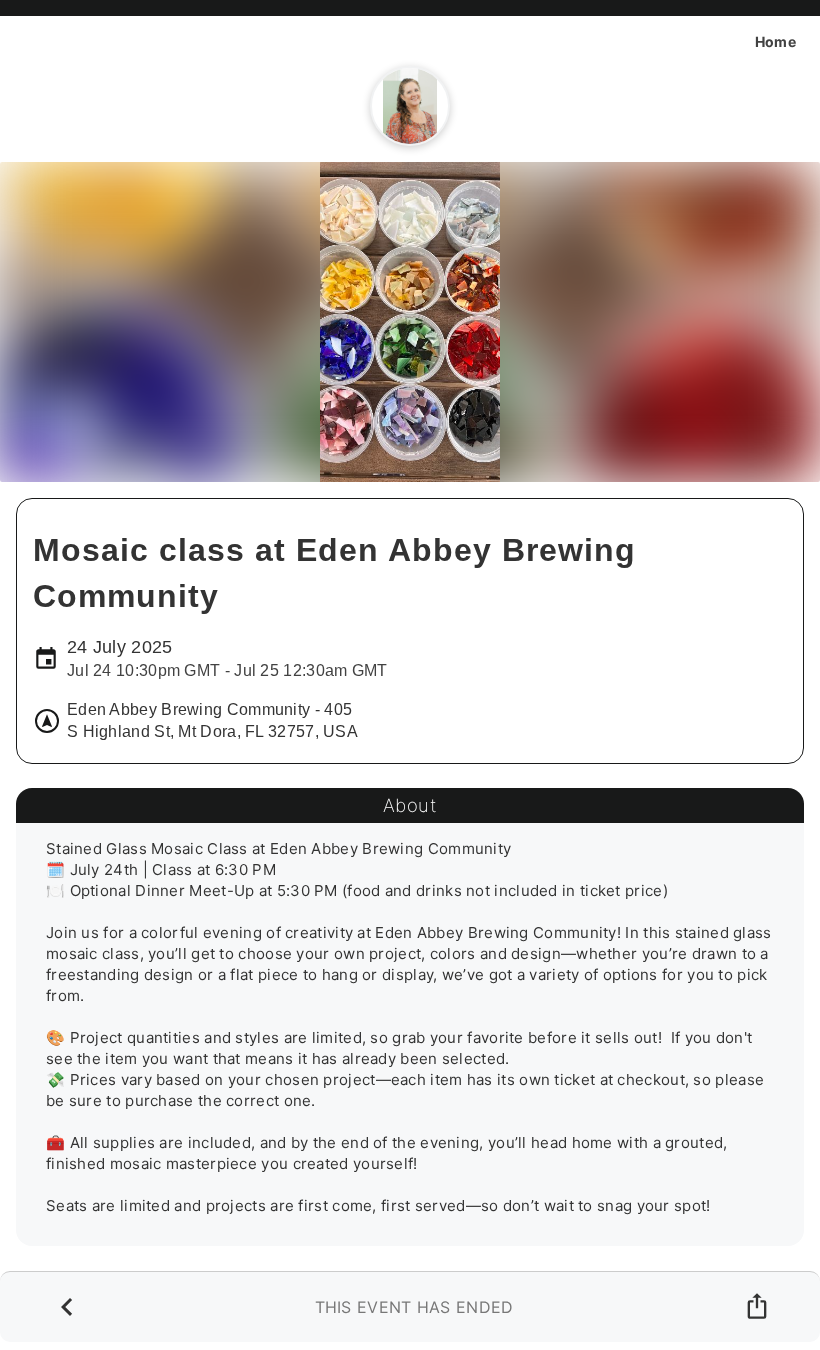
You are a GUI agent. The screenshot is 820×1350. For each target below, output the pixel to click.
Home (775, 41)
